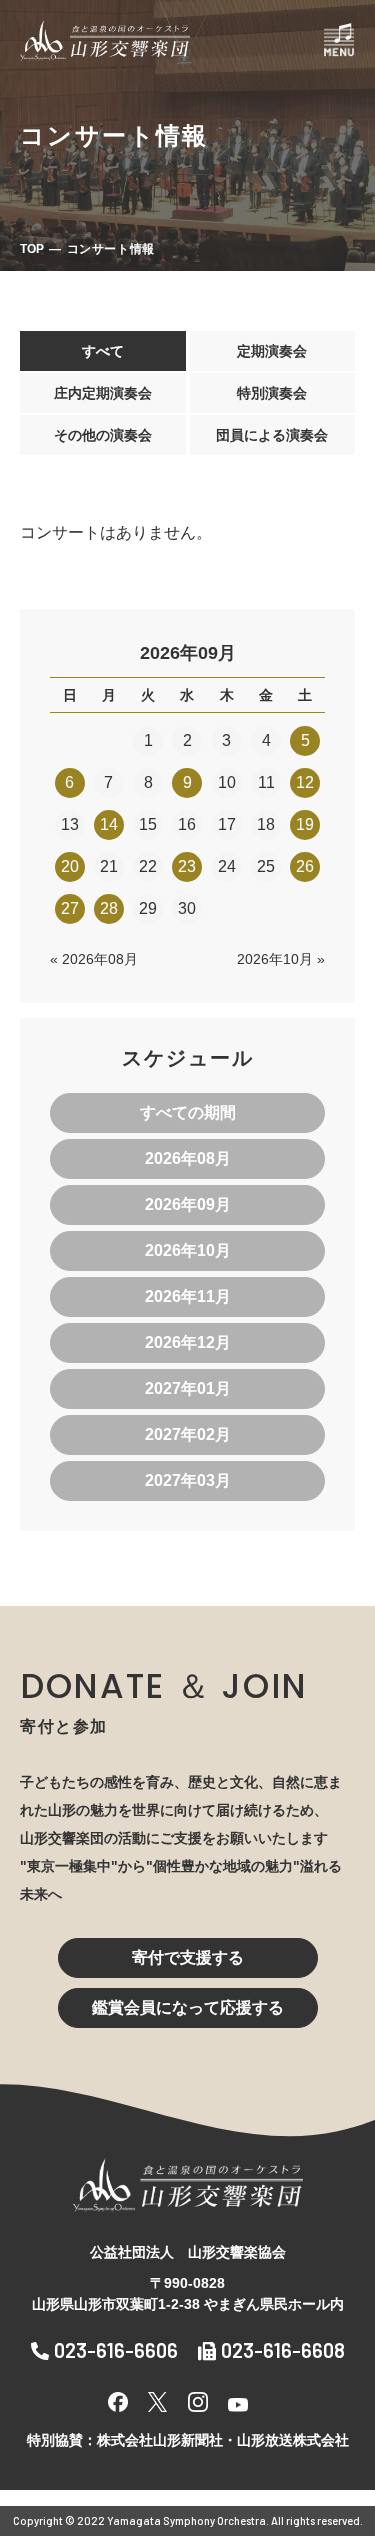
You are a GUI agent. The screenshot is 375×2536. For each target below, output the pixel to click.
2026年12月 (188, 1342)
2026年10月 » (281, 959)
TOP (32, 249)
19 (305, 824)
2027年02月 (188, 1434)
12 (305, 782)
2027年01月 (188, 1388)
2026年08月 (188, 1158)
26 (305, 866)
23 (187, 866)
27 (70, 908)
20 (70, 866)
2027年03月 (188, 1480)
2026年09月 (188, 1204)
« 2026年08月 (94, 959)
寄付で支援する (188, 1957)
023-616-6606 (116, 2350)
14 (109, 824)
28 (109, 908)
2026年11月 (188, 1296)
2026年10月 (188, 1250)
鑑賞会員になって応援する (188, 2007)
